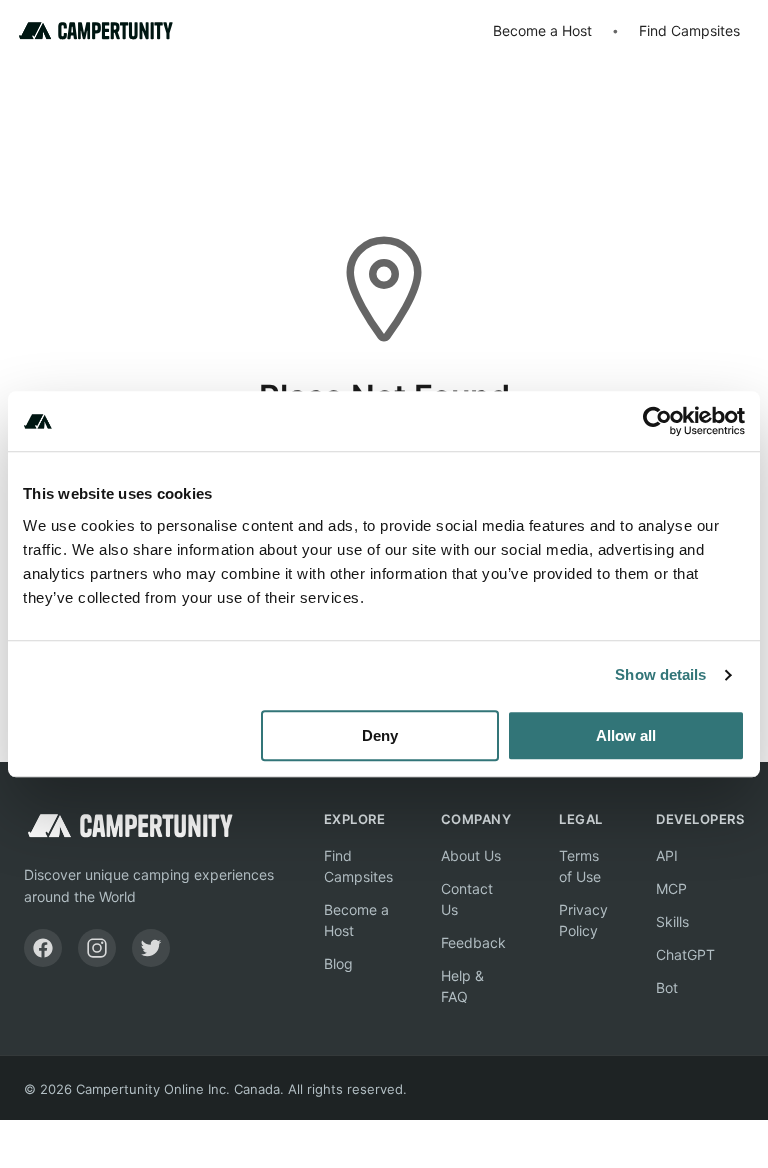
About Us (471, 855)
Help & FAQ (462, 986)
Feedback (473, 942)
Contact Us (467, 899)
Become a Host (542, 30)
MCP (671, 888)
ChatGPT (685, 954)
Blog (338, 963)
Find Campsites (689, 30)
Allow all (626, 735)
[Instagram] (97, 948)
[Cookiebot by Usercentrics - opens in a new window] (657, 421)
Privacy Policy (583, 920)
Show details (660, 674)
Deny (380, 735)
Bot (667, 987)
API (667, 855)
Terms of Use (580, 866)
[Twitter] (151, 948)
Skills (672, 921)
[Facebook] (43, 948)
